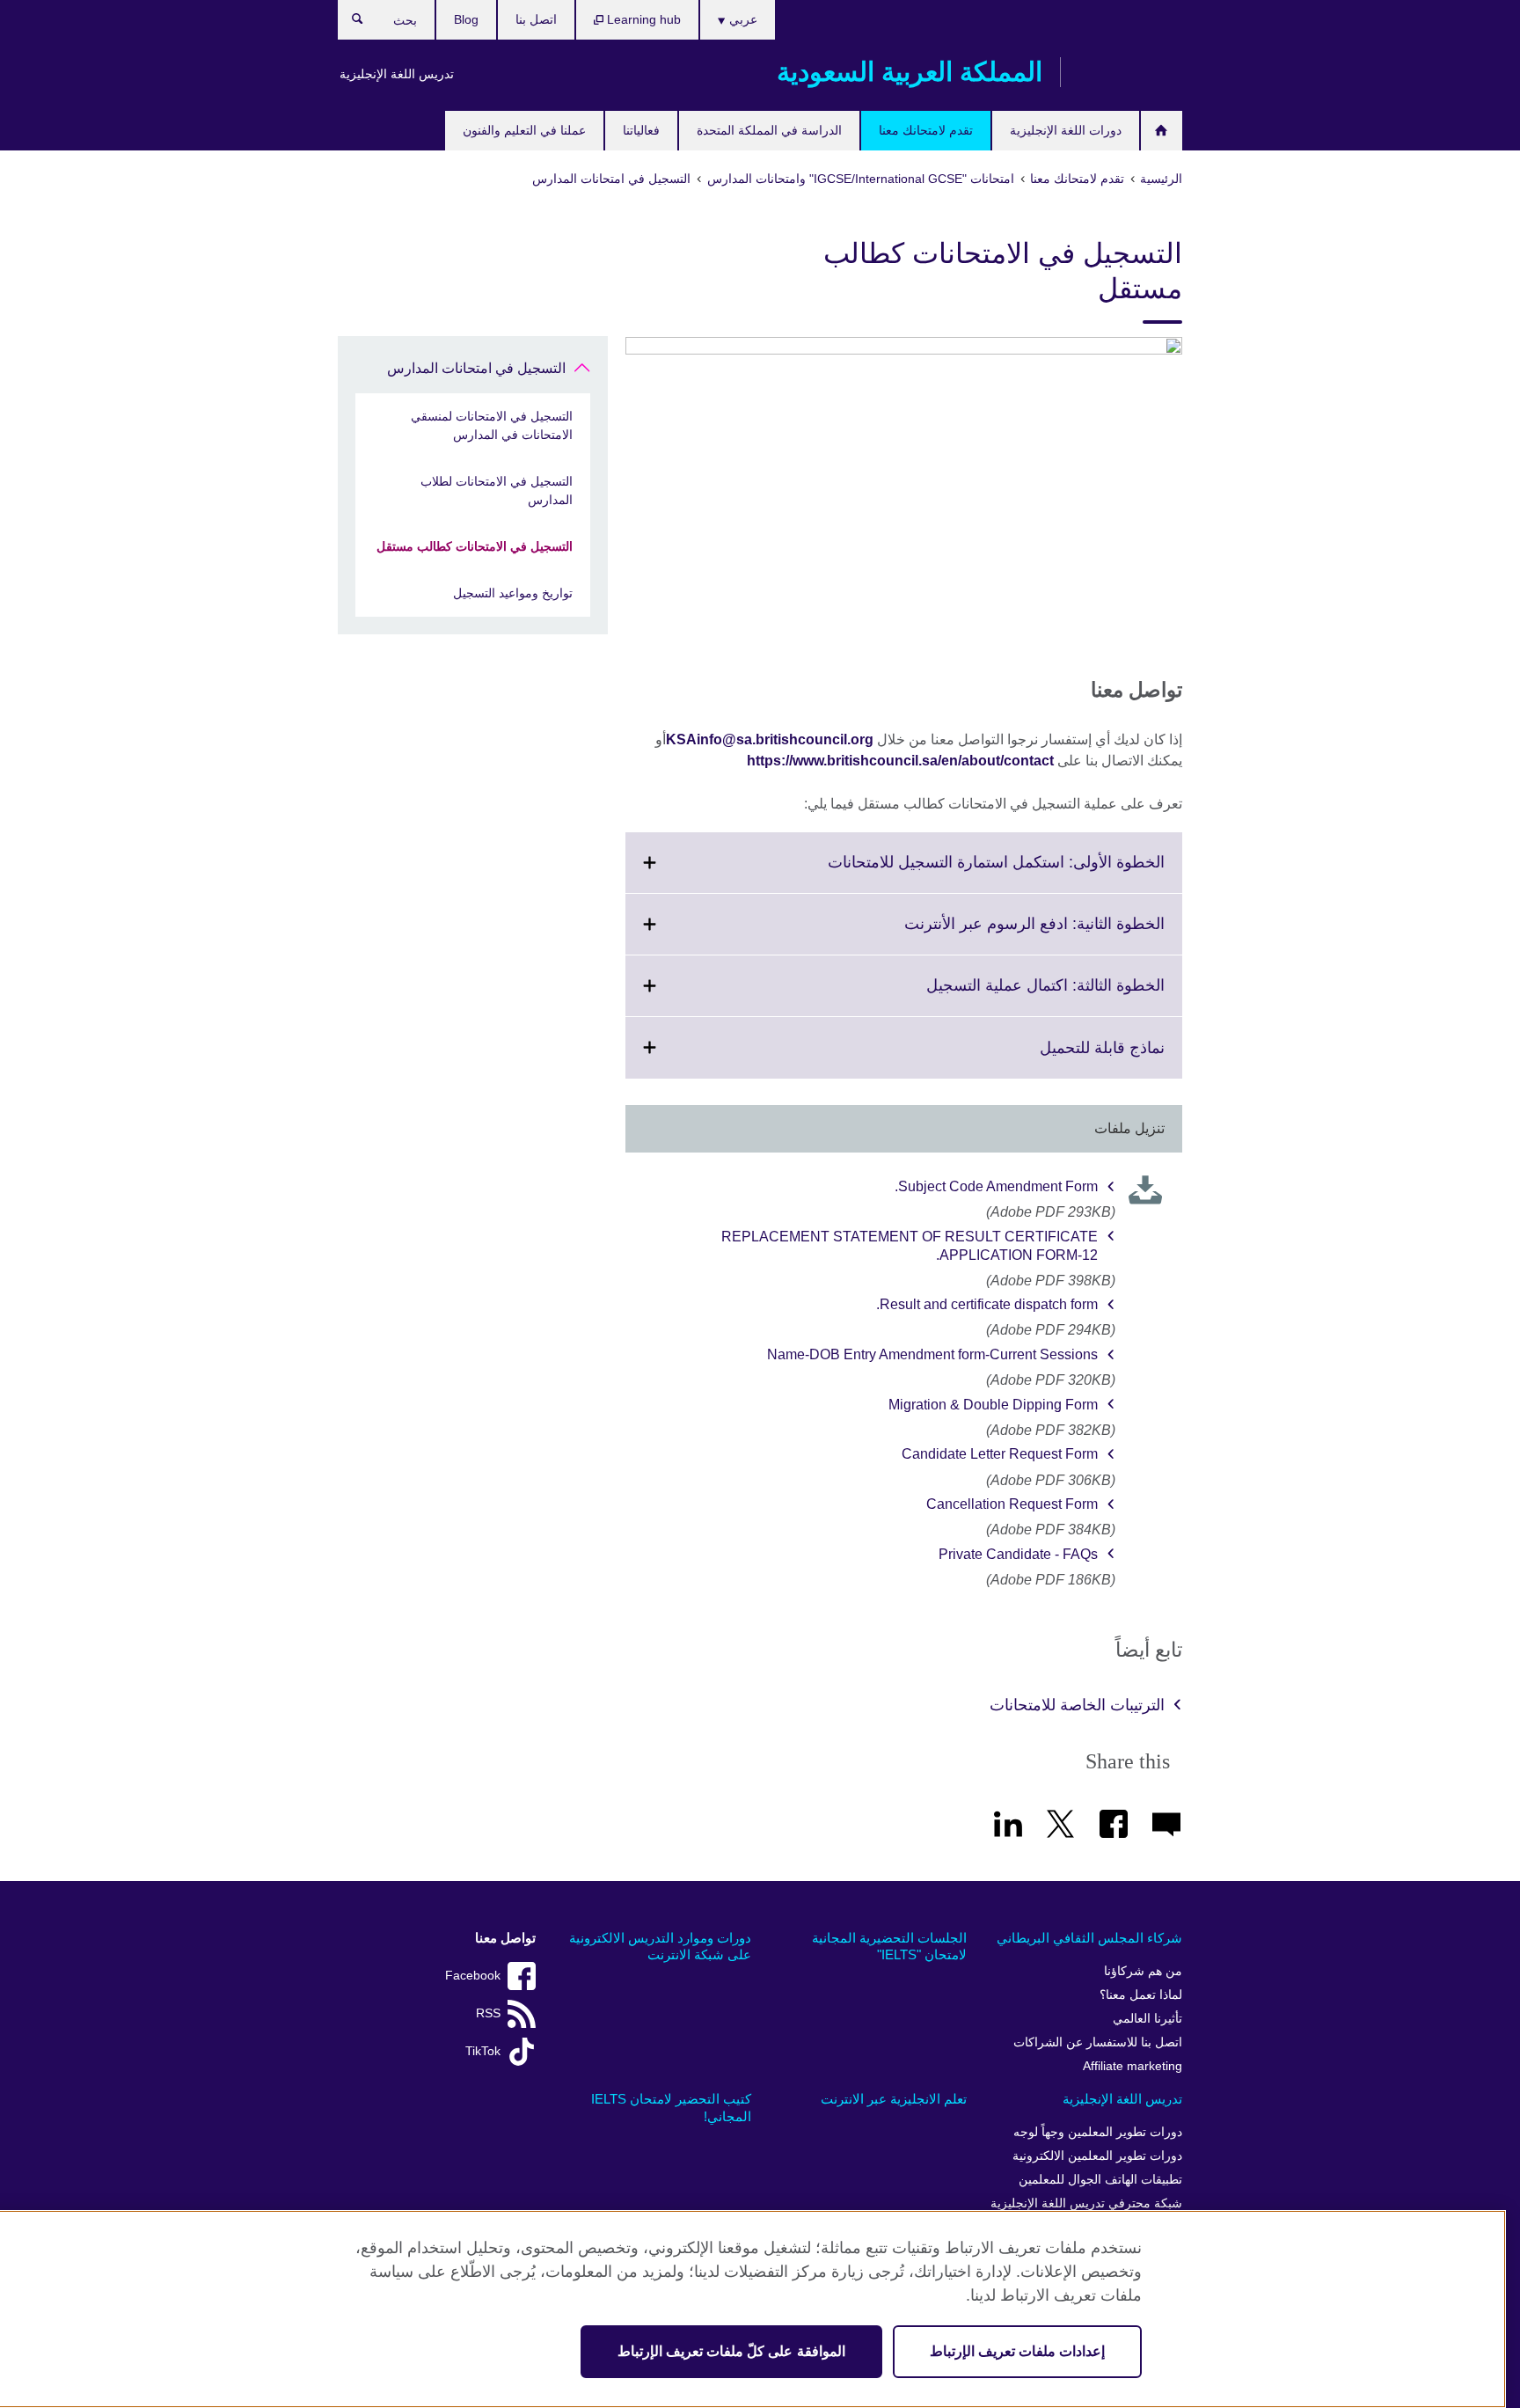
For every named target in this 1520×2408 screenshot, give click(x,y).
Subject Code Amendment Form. (996, 1186)
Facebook (473, 1976)
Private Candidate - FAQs (1018, 1554)
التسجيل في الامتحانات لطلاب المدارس (497, 490)
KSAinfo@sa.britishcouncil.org (770, 739)
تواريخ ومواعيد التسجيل (513, 593)
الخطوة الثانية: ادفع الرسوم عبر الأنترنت (996, 934)
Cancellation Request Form (1012, 1504)
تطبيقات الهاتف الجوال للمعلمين (1100, 2180)
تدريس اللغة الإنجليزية (397, 74)
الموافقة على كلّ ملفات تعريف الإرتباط (731, 2351)
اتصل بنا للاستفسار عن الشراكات (1098, 2042)
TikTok (483, 2051)
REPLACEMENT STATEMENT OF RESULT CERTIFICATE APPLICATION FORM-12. (910, 1246)
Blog (466, 19)
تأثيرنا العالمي (1147, 2019)
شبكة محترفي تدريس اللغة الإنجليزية (1086, 2203)
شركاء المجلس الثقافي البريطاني (1089, 1938)
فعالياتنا (641, 130)
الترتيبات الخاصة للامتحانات (1077, 1705)
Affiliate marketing (1133, 2066)
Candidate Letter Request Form (1000, 1454)
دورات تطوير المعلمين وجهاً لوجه (1098, 2132)
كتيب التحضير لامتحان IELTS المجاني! (671, 2108)
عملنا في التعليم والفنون (524, 130)
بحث (349, 23)
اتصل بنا (536, 19)
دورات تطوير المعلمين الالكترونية (1097, 2156)
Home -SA (1162, 131)
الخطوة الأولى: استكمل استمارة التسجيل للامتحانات (957, 873)
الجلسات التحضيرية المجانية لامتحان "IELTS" (889, 1947)
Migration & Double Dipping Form (993, 1405)
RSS (488, 2013)
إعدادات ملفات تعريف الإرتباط (1017, 2351)
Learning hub (642, 19)
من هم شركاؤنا (1143, 1971)
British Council (1130, 72)
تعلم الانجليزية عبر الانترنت (894, 2099)
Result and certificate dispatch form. (987, 1304)
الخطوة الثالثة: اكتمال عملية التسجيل (1007, 996)
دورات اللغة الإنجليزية (1066, 130)
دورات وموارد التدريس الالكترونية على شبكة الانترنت (660, 1947)
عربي (742, 19)
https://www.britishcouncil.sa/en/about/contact (900, 761)
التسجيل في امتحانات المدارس (476, 368)
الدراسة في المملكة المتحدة (769, 130)
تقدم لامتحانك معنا (926, 130)
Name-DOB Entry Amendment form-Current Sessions (932, 1354)
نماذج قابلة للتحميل (1063, 1058)
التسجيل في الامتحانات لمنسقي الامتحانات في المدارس (492, 425)
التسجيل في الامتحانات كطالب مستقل (475, 546)
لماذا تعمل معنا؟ (1141, 1995)
